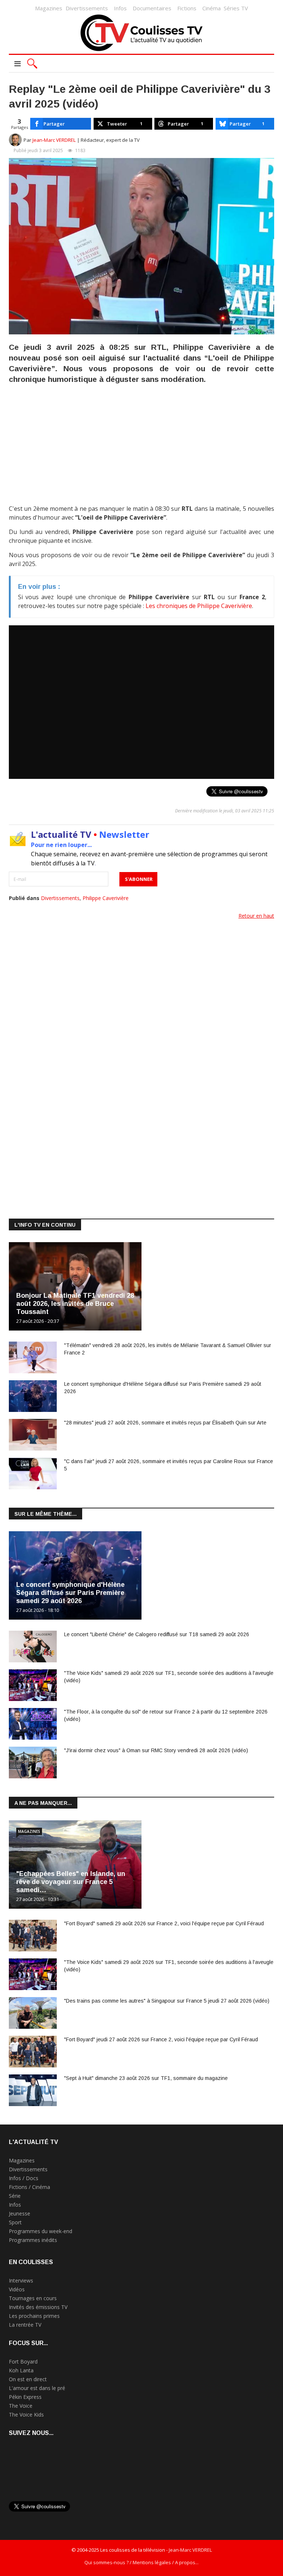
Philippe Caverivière (106, 898)
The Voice (21, 2406)
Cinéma (212, 8)
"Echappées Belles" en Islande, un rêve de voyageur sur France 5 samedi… (71, 1882)
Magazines (49, 8)
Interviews (21, 2280)
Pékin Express (25, 2397)
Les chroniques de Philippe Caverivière (199, 606)
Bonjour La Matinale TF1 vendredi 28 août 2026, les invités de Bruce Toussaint (75, 1304)
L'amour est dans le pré (37, 2388)
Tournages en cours (33, 2298)
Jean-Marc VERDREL (54, 140)
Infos (120, 8)
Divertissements (87, 8)
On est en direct (28, 2379)
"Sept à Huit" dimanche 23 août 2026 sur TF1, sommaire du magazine (146, 2078)
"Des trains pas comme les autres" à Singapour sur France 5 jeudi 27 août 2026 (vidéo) (167, 2001)
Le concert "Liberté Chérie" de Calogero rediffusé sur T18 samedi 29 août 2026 (157, 1634)
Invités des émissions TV (38, 2307)
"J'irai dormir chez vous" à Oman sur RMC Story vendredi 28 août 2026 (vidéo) (156, 1750)
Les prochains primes (34, 2316)
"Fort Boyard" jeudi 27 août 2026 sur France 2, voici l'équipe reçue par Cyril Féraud (161, 2039)
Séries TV (236, 8)
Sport (15, 2222)
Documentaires (152, 8)
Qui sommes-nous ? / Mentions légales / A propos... (141, 2562)
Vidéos (17, 2289)
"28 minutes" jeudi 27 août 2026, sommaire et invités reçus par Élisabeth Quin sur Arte (165, 1423)
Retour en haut (256, 916)
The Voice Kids (26, 2415)
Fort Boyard (23, 2361)
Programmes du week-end (41, 2231)
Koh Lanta (21, 2370)
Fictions (187, 8)
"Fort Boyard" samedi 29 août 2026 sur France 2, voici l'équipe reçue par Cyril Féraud (164, 1923)
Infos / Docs (24, 2178)
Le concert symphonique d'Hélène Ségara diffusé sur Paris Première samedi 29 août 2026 (70, 1593)
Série (15, 2196)
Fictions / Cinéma (29, 2187)
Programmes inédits (33, 2240)
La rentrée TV (25, 2325)
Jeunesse (20, 2213)
